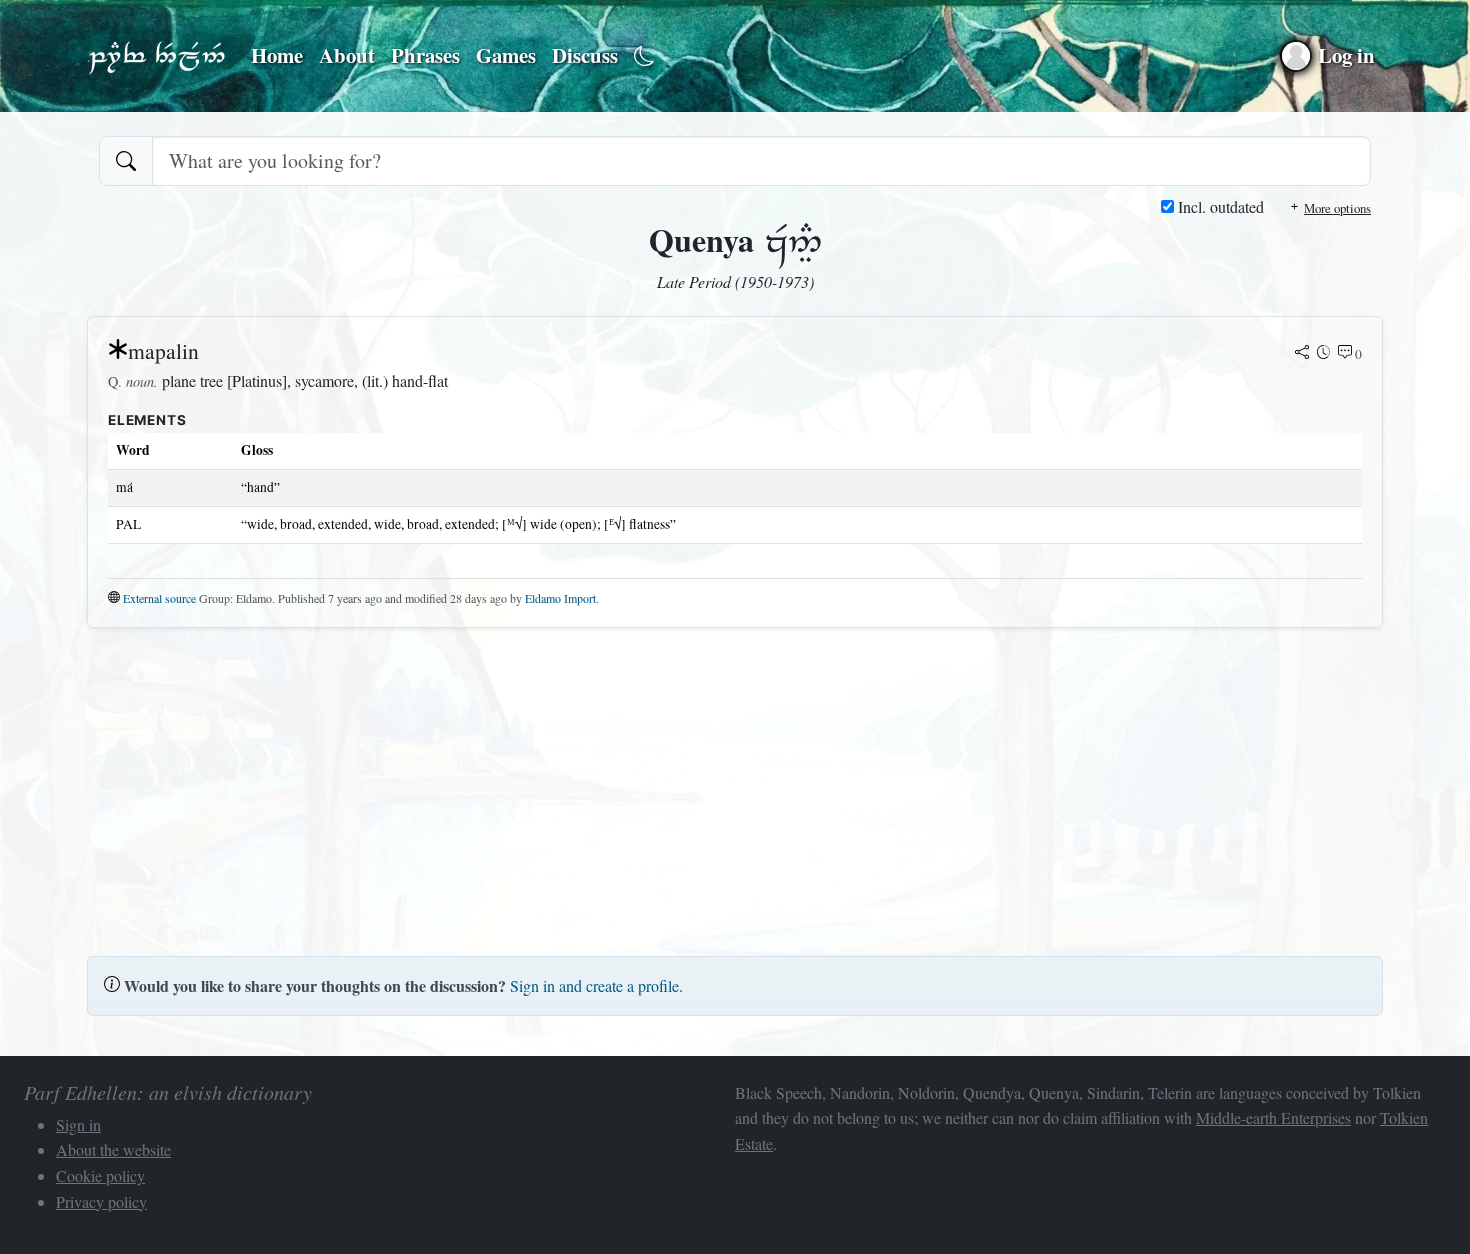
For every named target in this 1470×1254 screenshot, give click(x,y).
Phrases (425, 55)
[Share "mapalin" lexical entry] (1302, 354)
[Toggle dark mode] (644, 56)
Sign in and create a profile (594, 985)
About (347, 55)
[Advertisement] (687, 784)
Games (506, 55)
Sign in (78, 1124)
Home (277, 55)
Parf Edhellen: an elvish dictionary (157, 56)
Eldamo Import (560, 598)
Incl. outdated (1219, 206)
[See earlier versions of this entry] (1324, 354)
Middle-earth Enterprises (1273, 1117)
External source (159, 598)
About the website (113, 1149)
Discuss (585, 55)
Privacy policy (101, 1201)
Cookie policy (100, 1175)
